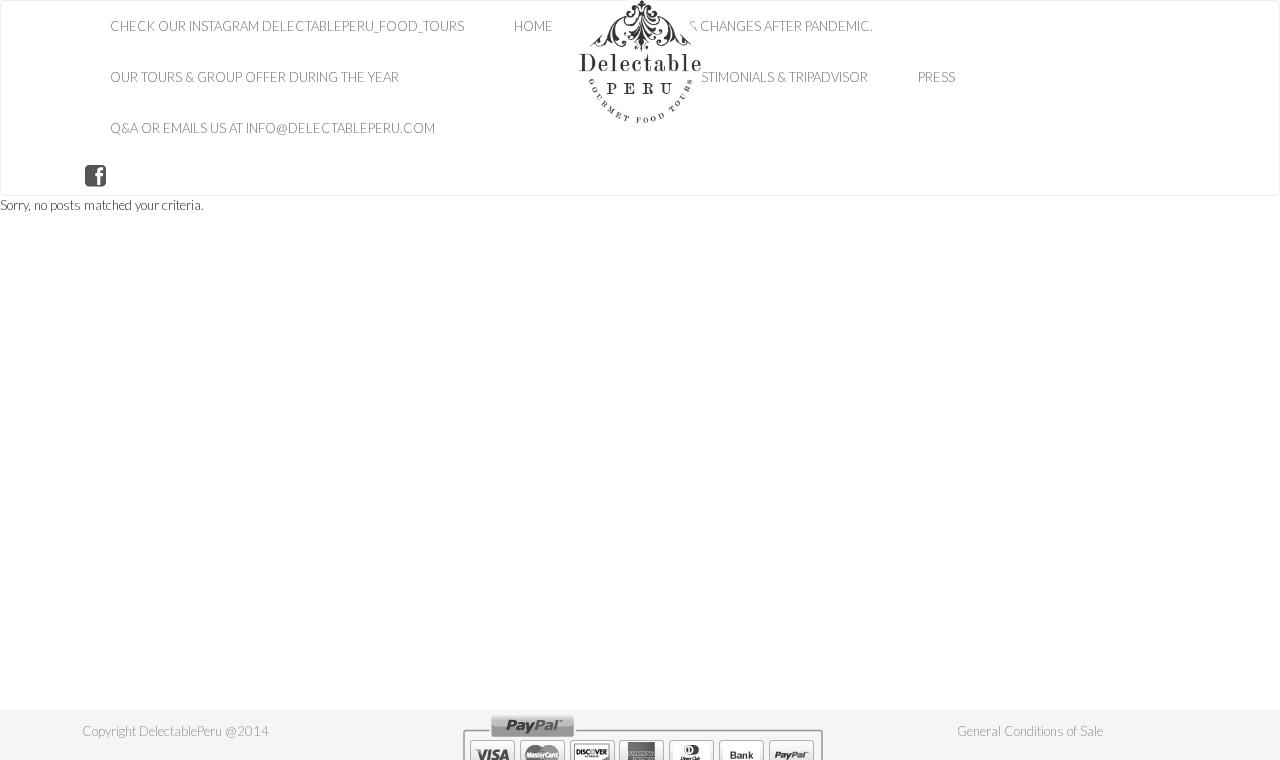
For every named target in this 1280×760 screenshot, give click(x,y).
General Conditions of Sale (1030, 731)
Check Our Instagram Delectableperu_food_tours (287, 26)
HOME (533, 26)
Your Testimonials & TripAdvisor (758, 77)
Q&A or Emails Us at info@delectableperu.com (272, 128)
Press (936, 77)
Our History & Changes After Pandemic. (738, 26)
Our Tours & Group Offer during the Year (254, 77)
